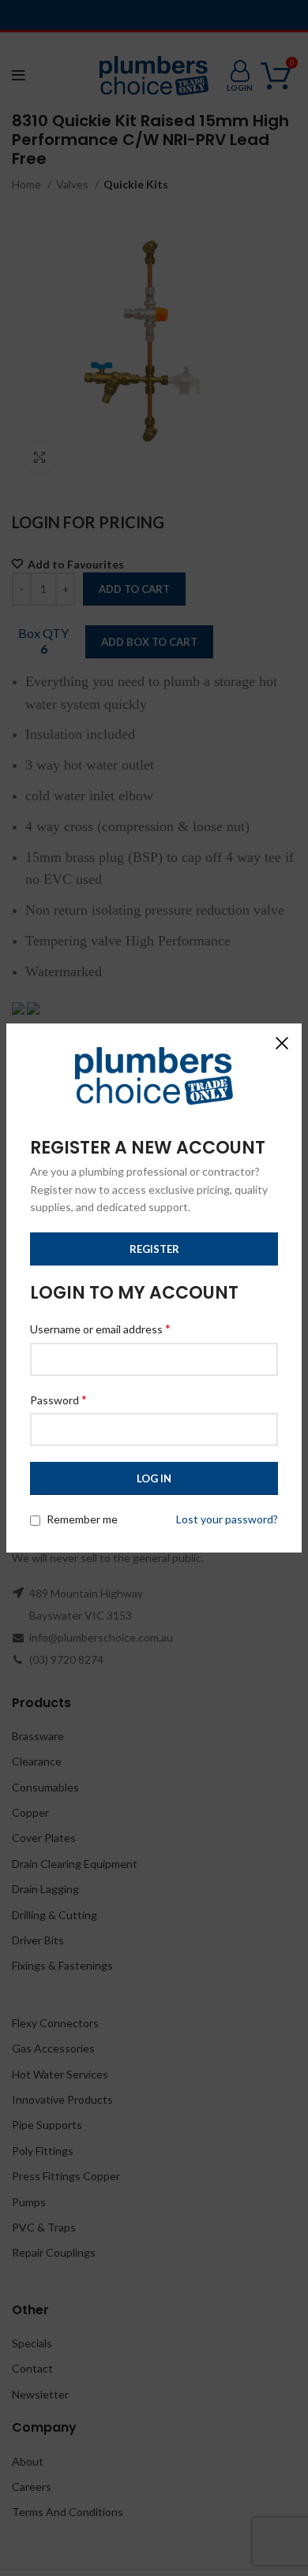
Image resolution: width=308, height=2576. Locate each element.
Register (154, 1249)
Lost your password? (227, 1519)
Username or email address (100, 1328)
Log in (154, 1478)
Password (58, 1399)
